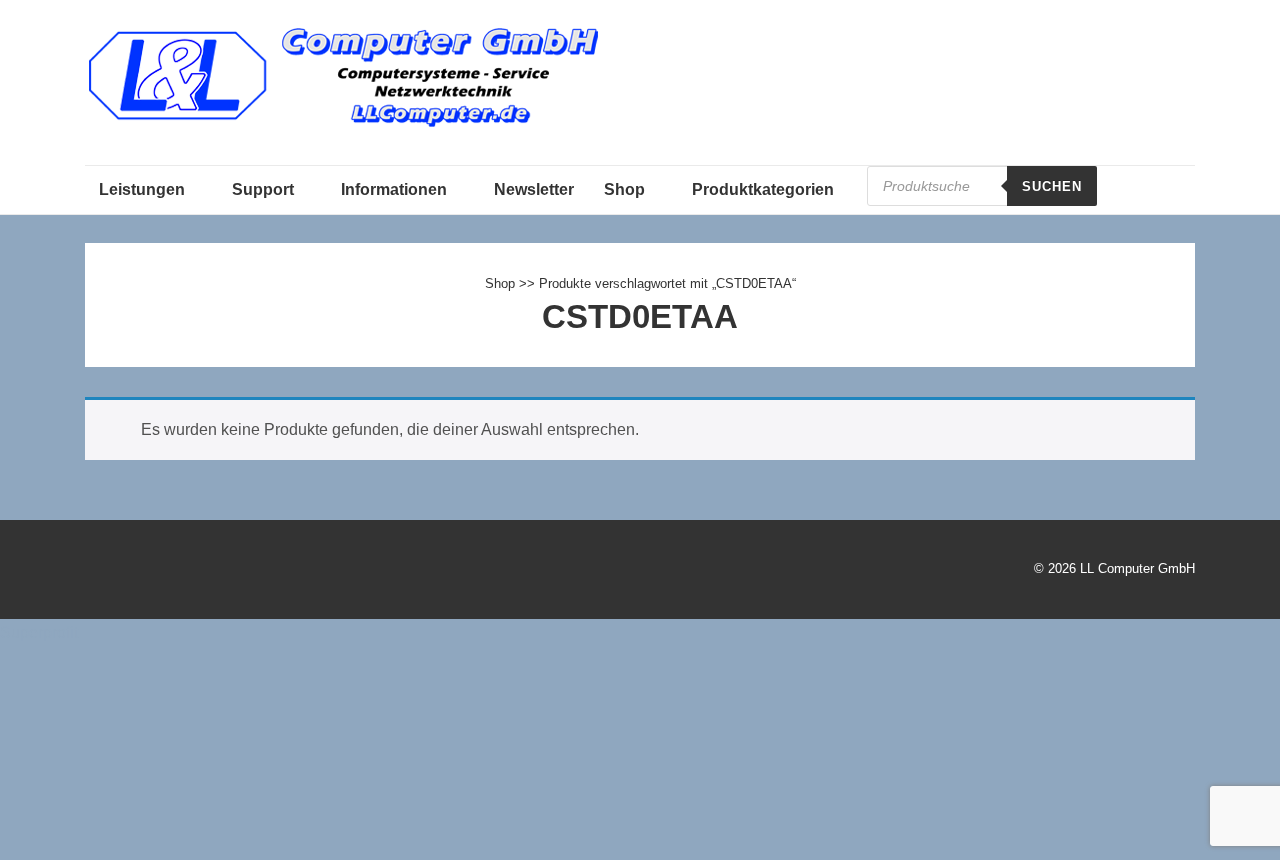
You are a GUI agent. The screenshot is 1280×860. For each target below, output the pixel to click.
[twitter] (99, 571)
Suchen (1052, 186)
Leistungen (142, 189)
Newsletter (534, 189)
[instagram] (185, 571)
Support (263, 189)
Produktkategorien (763, 189)
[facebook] (143, 571)
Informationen (394, 189)
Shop (624, 189)
